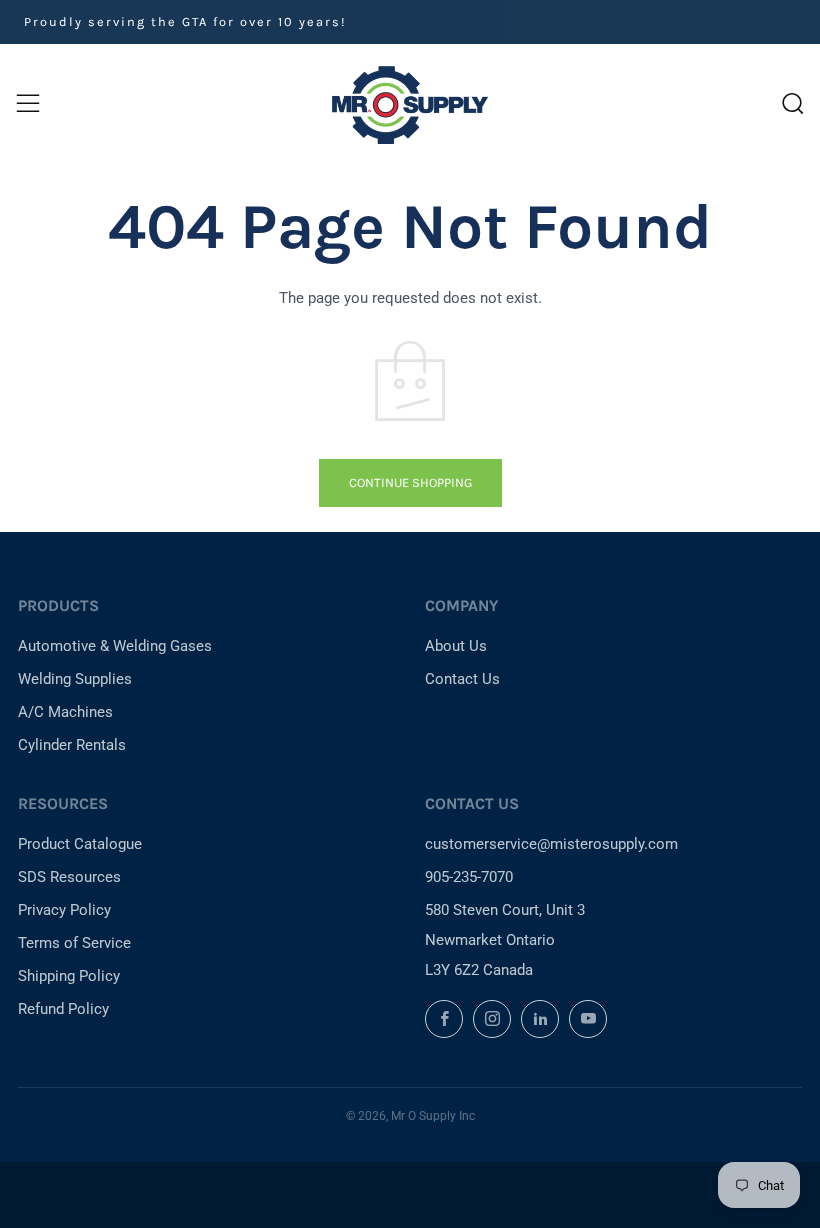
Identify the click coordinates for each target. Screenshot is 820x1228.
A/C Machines (65, 712)
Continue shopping (410, 482)
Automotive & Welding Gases (115, 646)
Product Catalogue (80, 844)
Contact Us (462, 679)
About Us (456, 646)
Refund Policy (63, 1009)
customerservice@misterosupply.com (551, 844)
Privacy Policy (64, 910)
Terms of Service (74, 943)
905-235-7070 (469, 877)
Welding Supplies (75, 679)
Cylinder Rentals (72, 745)
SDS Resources (69, 877)
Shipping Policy (69, 976)
